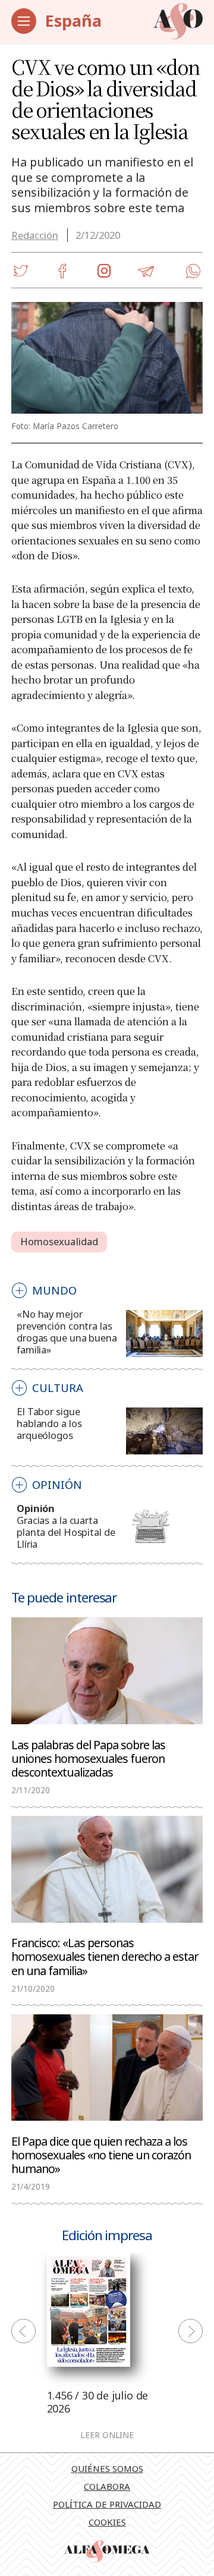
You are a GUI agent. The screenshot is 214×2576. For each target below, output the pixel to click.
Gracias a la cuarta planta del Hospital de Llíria (66, 1532)
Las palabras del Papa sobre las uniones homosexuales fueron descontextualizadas (88, 1758)
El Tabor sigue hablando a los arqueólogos (49, 1423)
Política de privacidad (107, 2504)
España (73, 21)
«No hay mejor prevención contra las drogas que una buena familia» (67, 1332)
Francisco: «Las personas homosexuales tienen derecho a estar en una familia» (105, 1956)
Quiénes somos (107, 2468)
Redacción (35, 235)
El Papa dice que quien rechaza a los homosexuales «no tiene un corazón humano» (101, 2154)
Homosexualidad (59, 1241)
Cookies (107, 2522)
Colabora (107, 2486)
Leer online (107, 2436)
